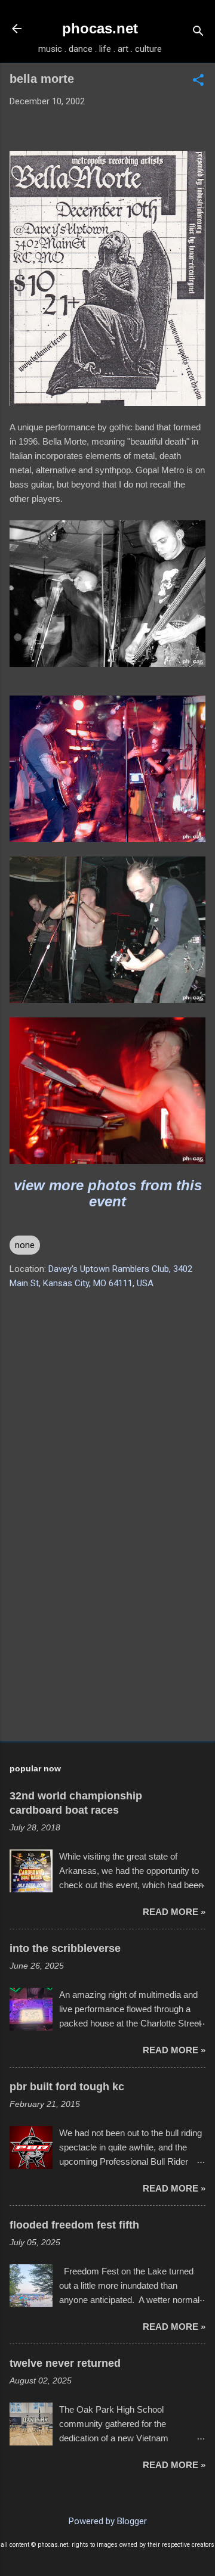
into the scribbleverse (65, 1948)
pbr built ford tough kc (67, 2087)
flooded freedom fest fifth (74, 2225)
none (25, 1245)
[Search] (198, 32)
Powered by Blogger (108, 2521)
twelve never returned (65, 2363)
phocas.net (100, 28)
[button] (198, 81)
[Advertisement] (107, 1647)
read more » (174, 1912)
